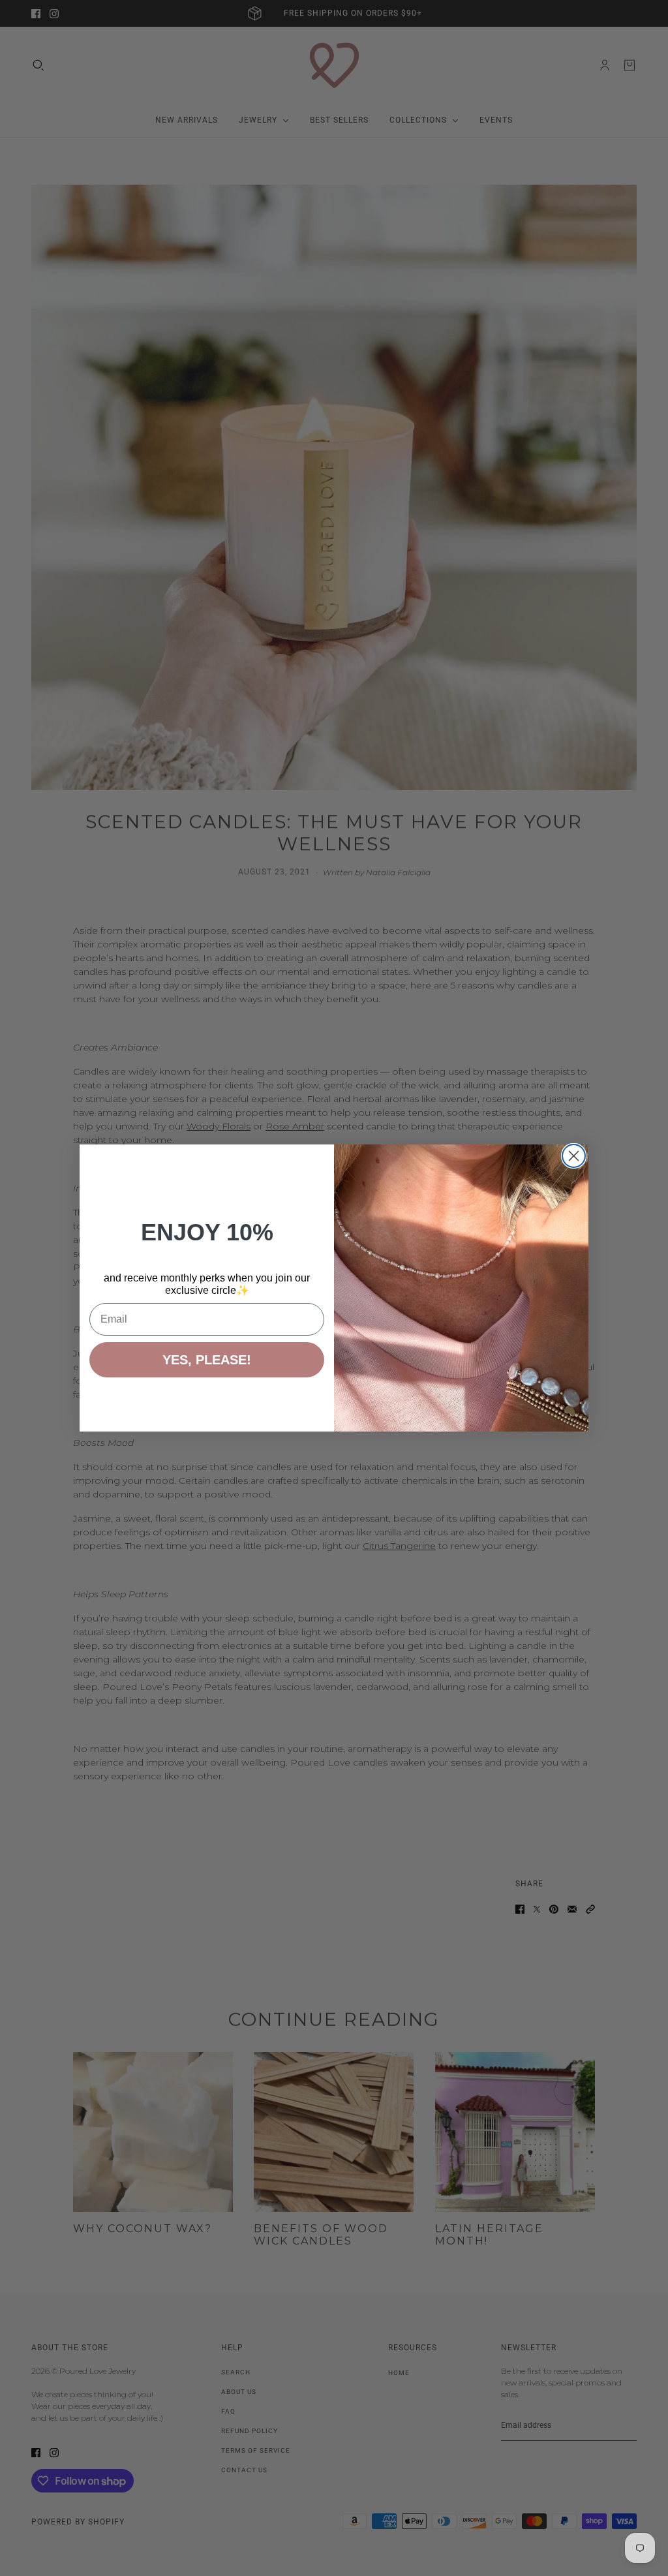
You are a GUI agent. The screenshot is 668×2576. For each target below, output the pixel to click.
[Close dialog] (574, 1156)
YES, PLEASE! (207, 1360)
